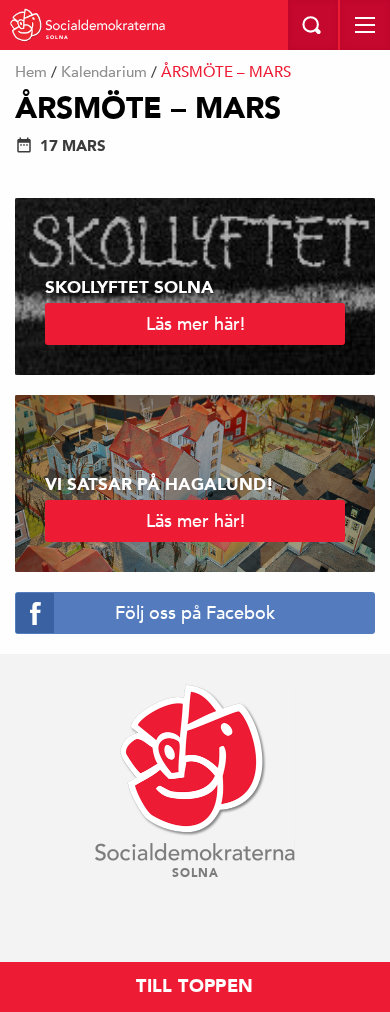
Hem (31, 71)
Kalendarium (104, 71)
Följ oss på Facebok (195, 612)
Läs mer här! (195, 323)
